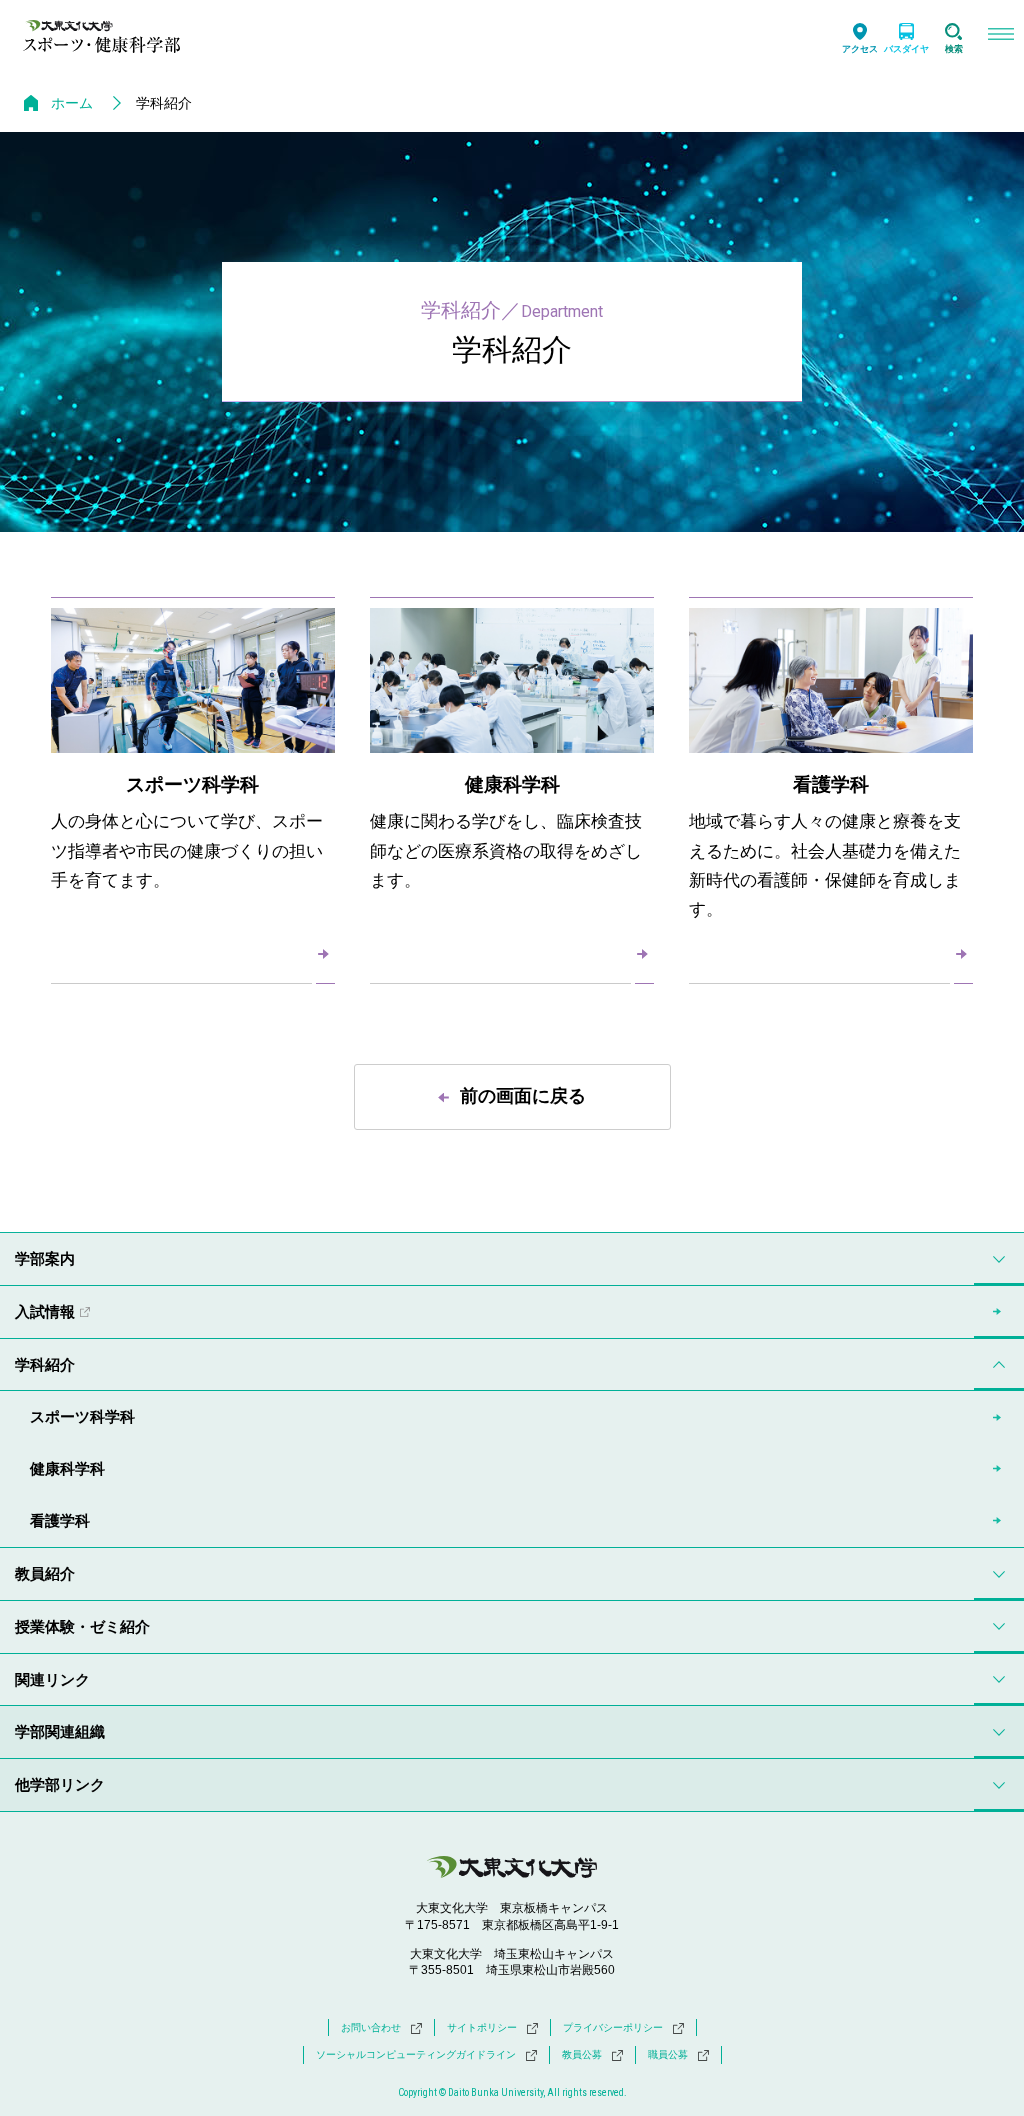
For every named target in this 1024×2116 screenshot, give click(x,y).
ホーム (72, 103)
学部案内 (45, 1258)
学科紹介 (45, 1364)
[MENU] (1000, 36)
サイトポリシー (482, 2027)
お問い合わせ (371, 2027)
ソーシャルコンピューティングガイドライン (416, 2054)
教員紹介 (45, 1573)
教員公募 (582, 2054)
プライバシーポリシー (613, 2027)
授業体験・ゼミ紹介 (82, 1626)
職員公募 (668, 2054)
